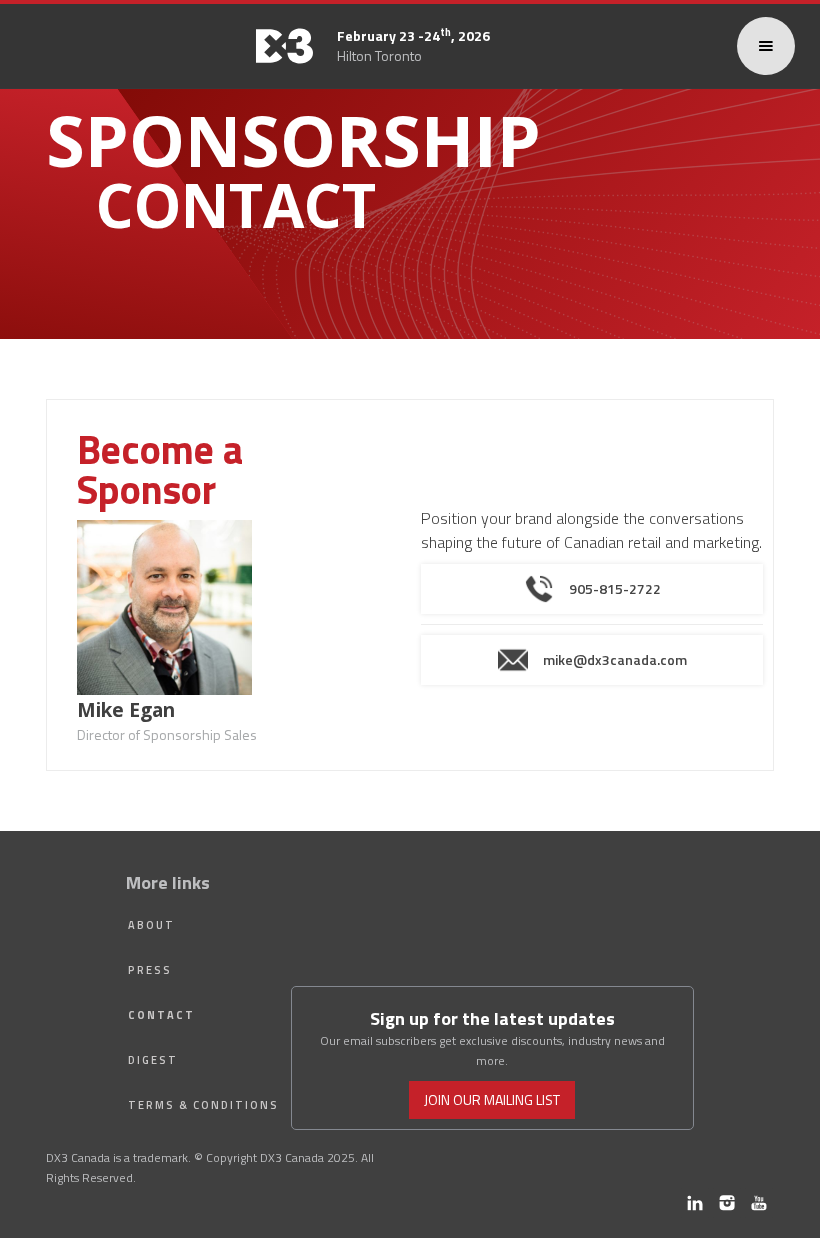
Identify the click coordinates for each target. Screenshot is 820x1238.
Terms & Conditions (203, 1105)
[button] (766, 46)
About (151, 925)
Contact (161, 1015)
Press (150, 970)
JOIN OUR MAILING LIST (492, 1099)
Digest (153, 1060)
